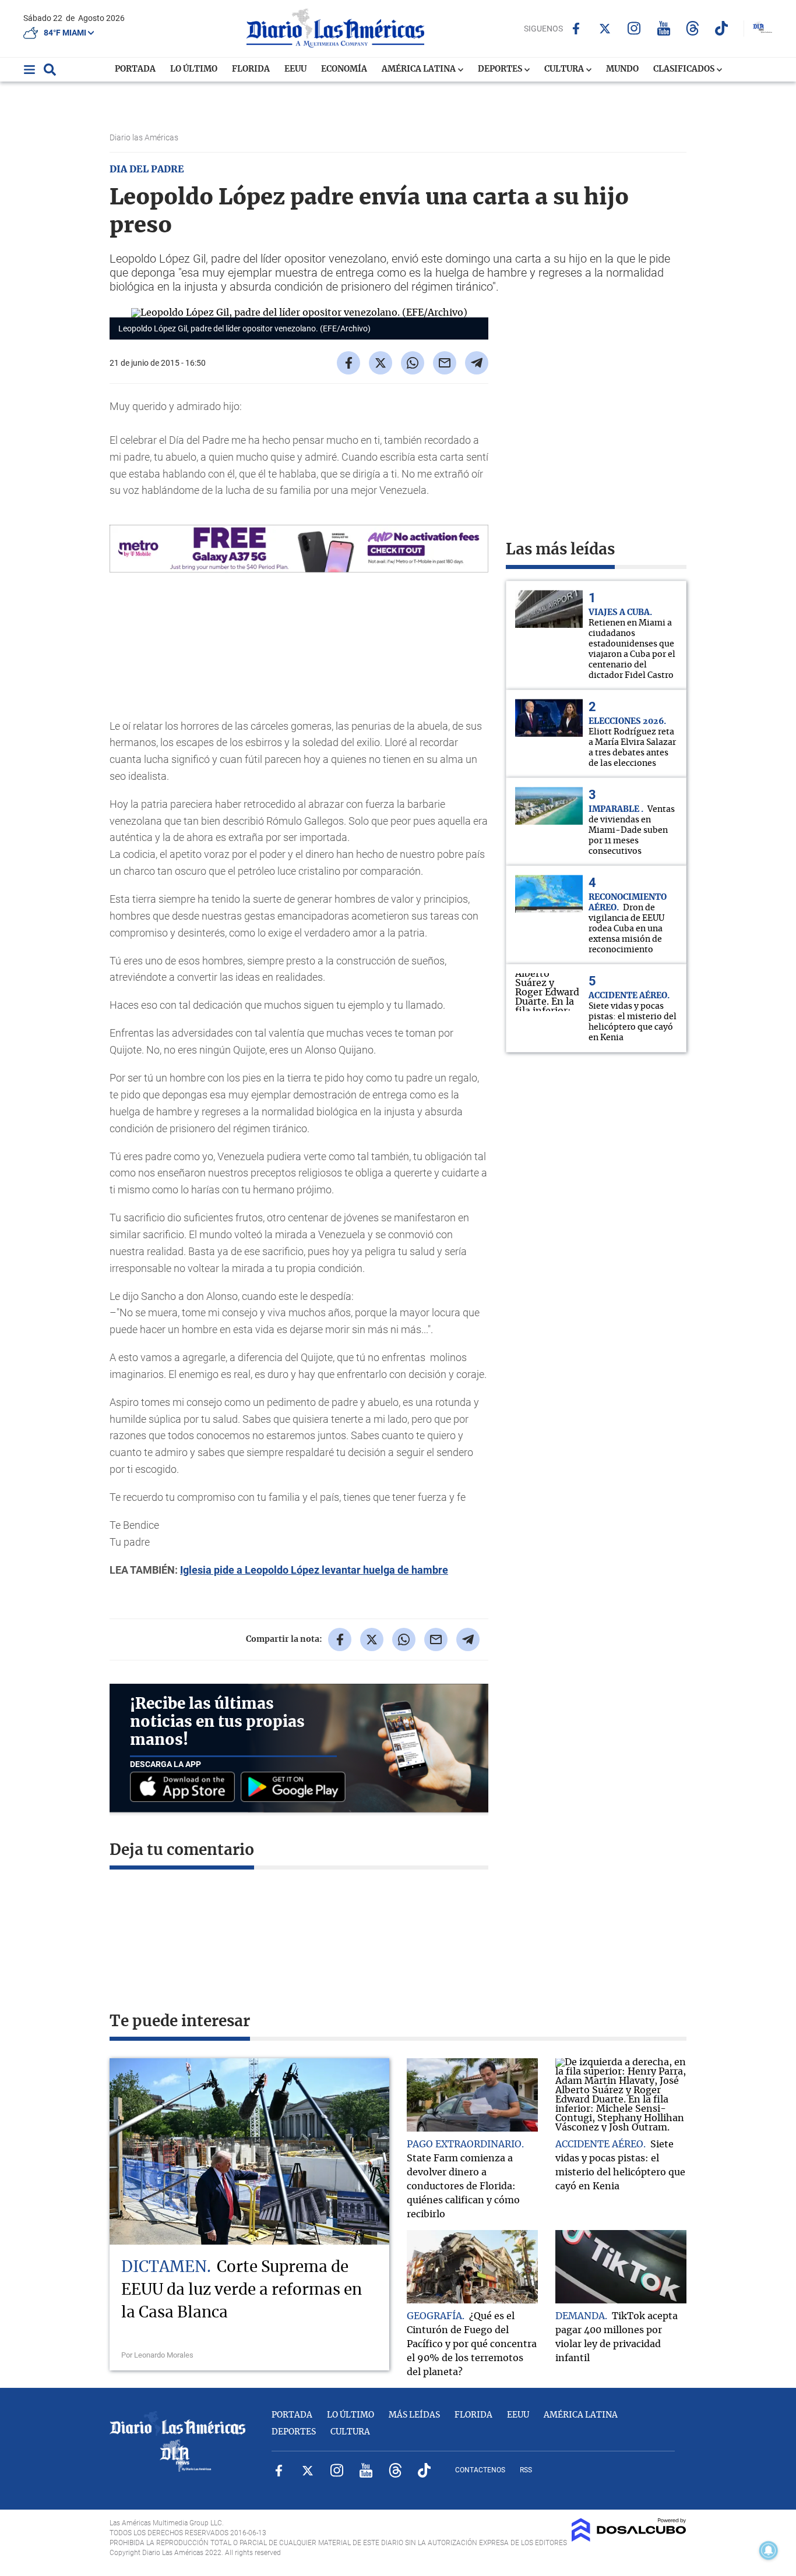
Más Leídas (414, 2415)
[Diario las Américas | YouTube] (663, 28)
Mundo (622, 69)
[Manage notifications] (769, 2550)
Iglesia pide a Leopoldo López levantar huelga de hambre (314, 1570)
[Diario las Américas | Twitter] (605, 29)
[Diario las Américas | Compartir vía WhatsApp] (413, 363)
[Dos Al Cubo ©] (629, 2539)
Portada (135, 69)
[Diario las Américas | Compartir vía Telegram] (477, 363)
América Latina (420, 69)
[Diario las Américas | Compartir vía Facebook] (348, 363)
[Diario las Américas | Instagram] (634, 28)
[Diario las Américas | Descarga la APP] (185, 1788)
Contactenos (480, 2470)
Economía (344, 69)
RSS (526, 2470)
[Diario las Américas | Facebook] (576, 29)
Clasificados (685, 69)
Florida (251, 69)
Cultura (565, 69)
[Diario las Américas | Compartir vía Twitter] (381, 363)
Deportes (501, 69)
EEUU (295, 69)
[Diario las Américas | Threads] (693, 28)
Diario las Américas (145, 137)
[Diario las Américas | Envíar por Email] (445, 363)
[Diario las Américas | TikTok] (722, 28)
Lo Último (194, 69)
